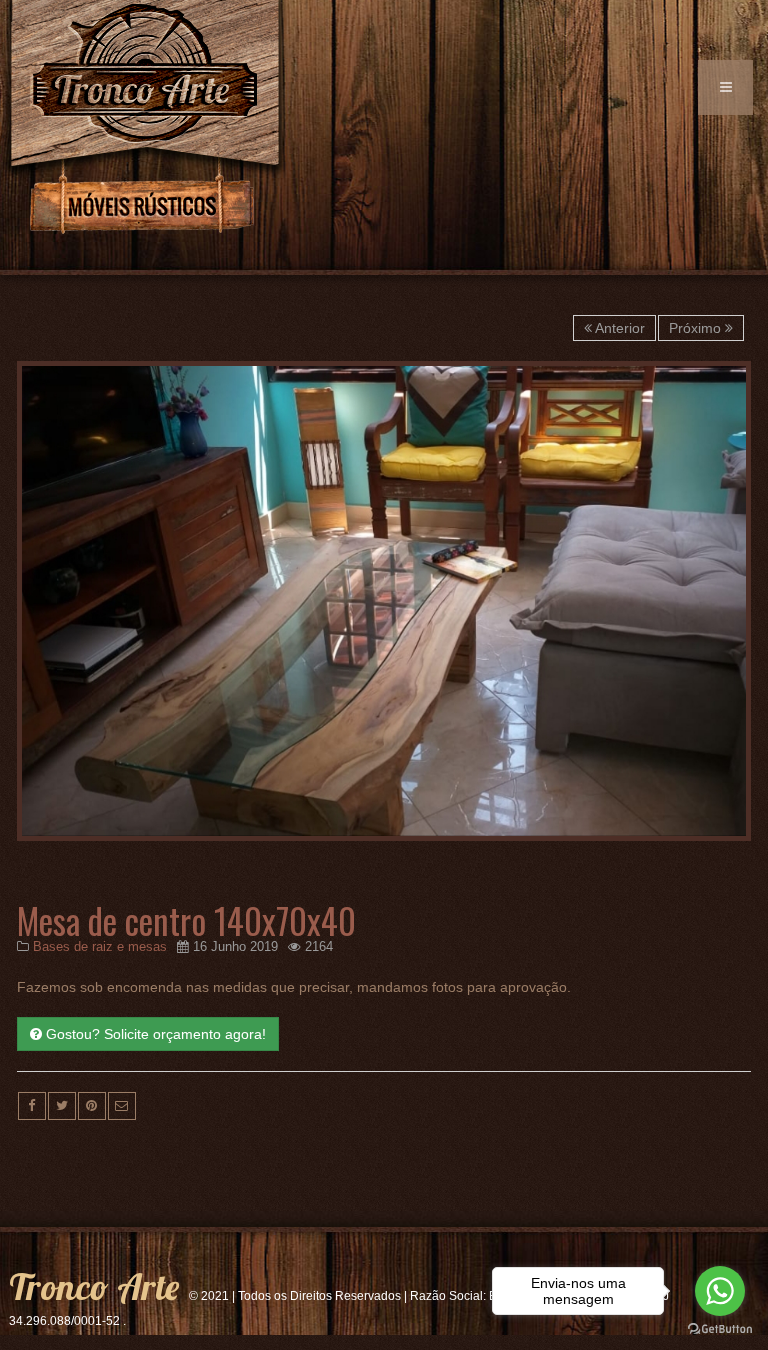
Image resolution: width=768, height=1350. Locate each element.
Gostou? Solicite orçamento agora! (154, 1034)
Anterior (618, 328)
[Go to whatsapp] (720, 1291)
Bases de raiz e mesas (100, 947)
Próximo (697, 328)
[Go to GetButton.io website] (720, 1329)
